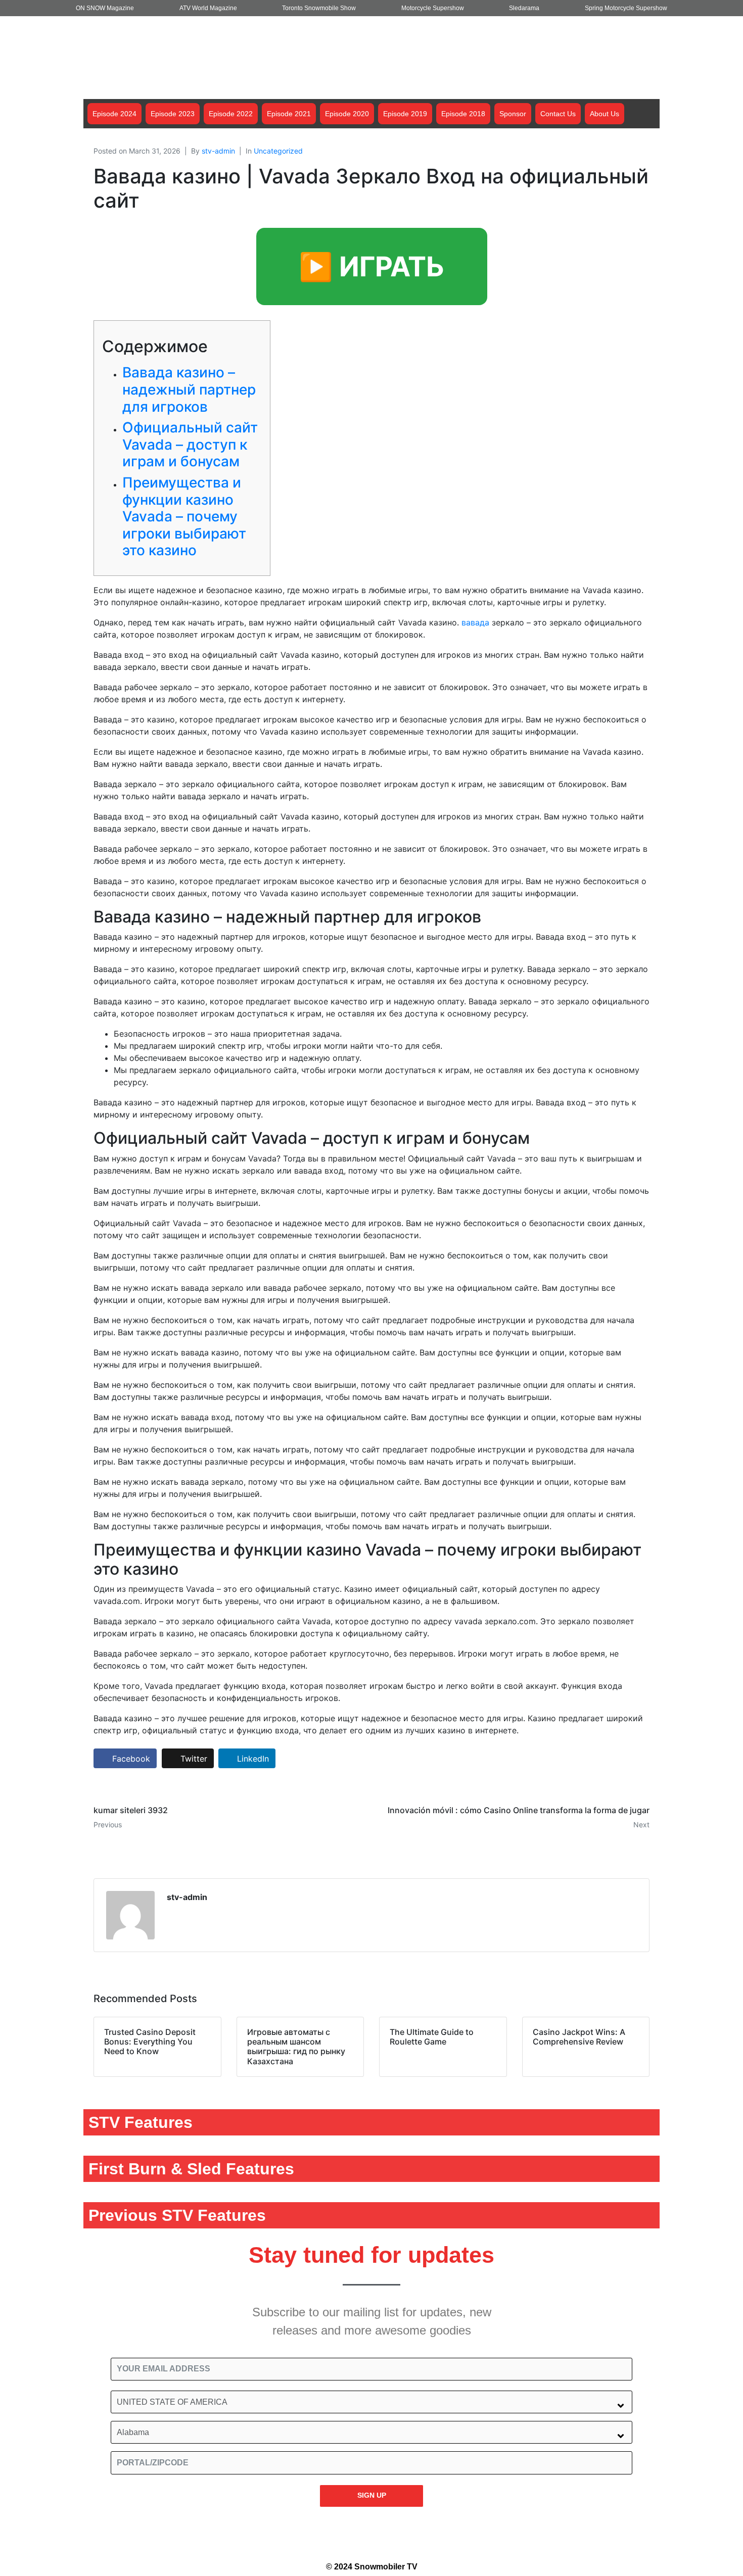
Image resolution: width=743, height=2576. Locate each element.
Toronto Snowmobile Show (319, 8)
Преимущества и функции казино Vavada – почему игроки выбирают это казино (184, 516)
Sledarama (524, 8)
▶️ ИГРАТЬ (372, 266)
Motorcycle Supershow (433, 8)
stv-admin (218, 151)
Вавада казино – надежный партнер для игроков (189, 389)
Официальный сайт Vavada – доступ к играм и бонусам (190, 444)
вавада (475, 622)
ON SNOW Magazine (105, 8)
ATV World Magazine (208, 8)
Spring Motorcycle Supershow (626, 8)
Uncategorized (278, 151)
